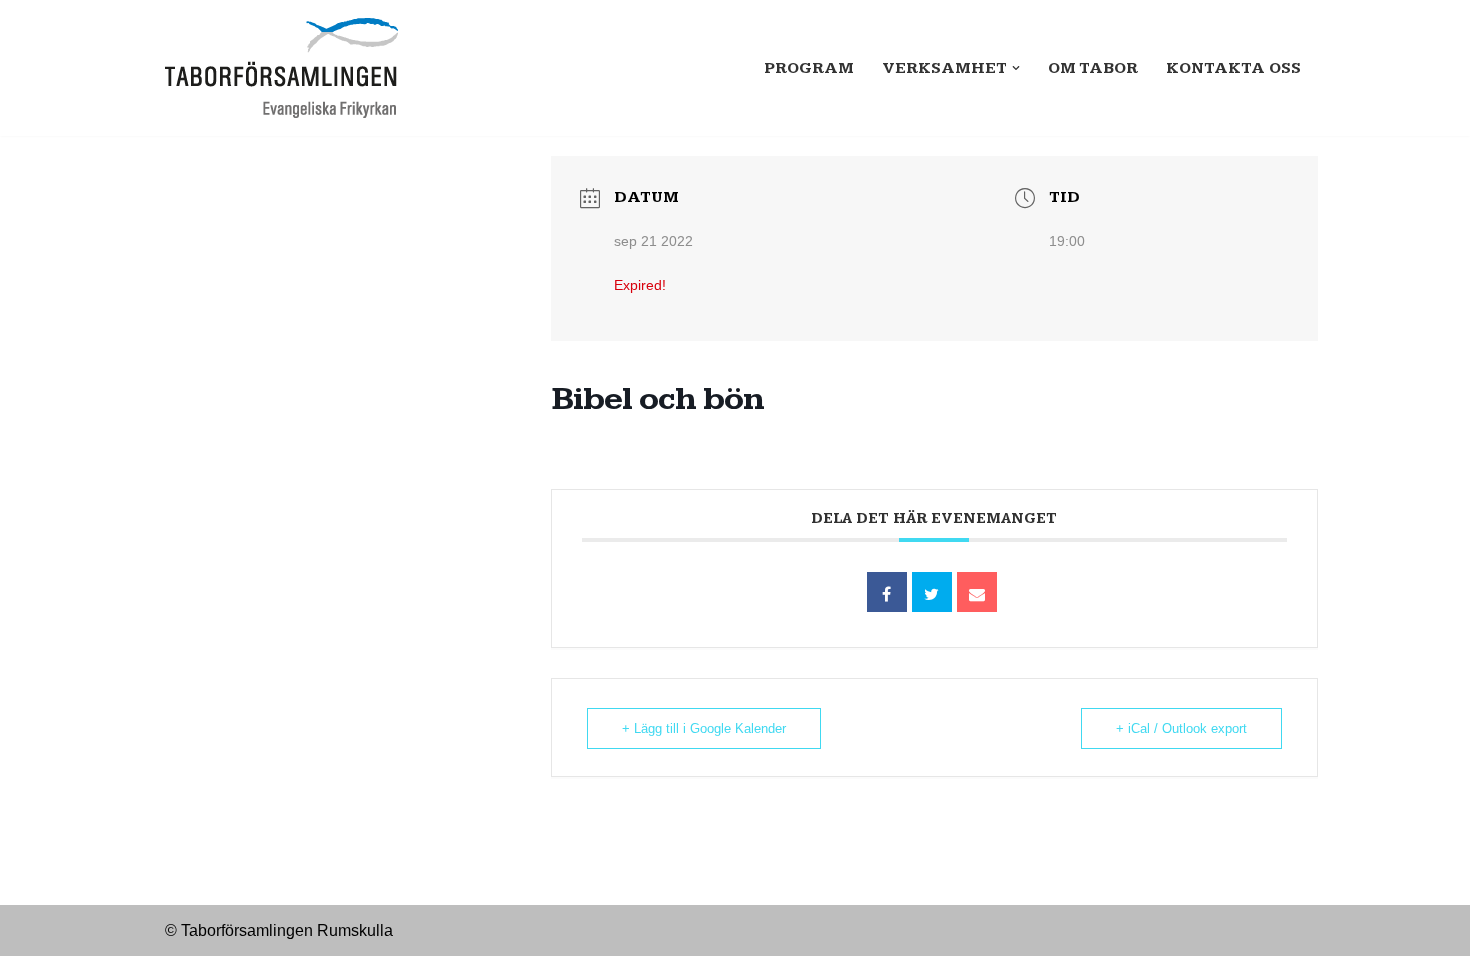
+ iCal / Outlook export (1181, 728)
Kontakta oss (1233, 68)
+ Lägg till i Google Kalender (704, 728)
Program (809, 68)
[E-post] (977, 592)
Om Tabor (1093, 68)
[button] (1016, 68)
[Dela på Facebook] (887, 592)
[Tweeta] (932, 592)
